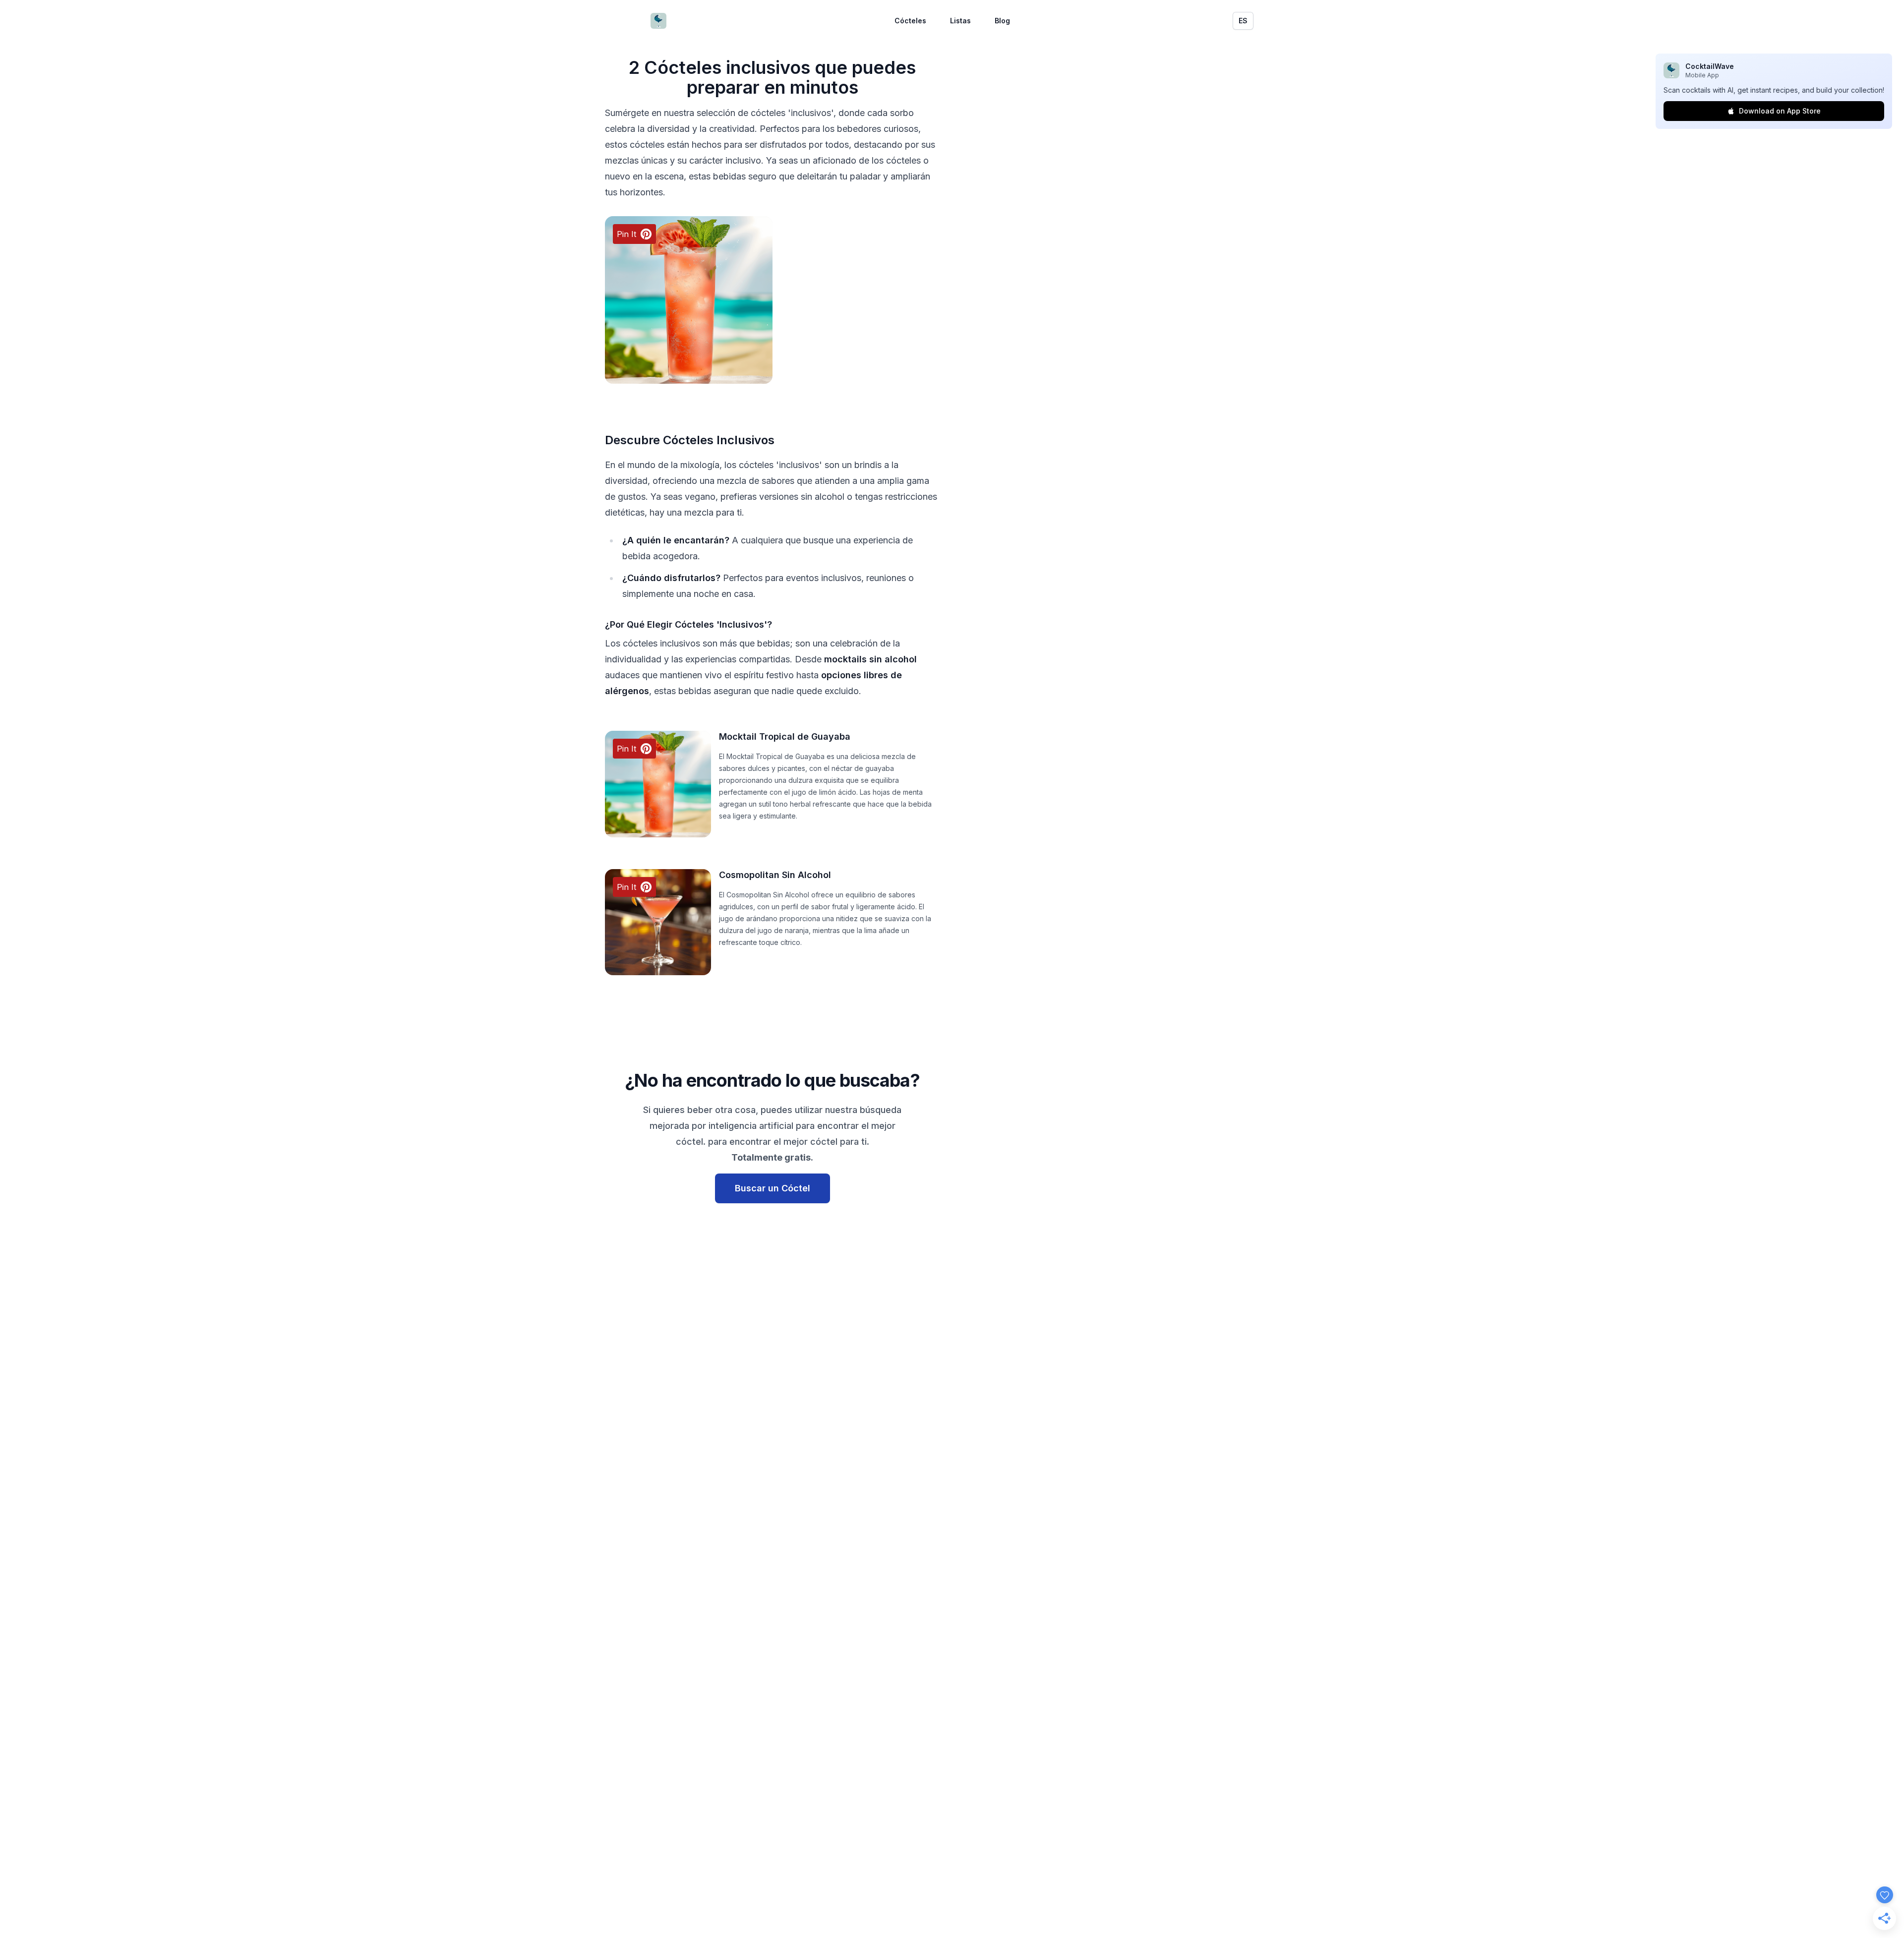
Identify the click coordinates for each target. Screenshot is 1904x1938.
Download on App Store (1780, 111)
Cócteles (910, 21)
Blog (1002, 21)
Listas (960, 21)
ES (1243, 21)
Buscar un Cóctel (773, 1188)
